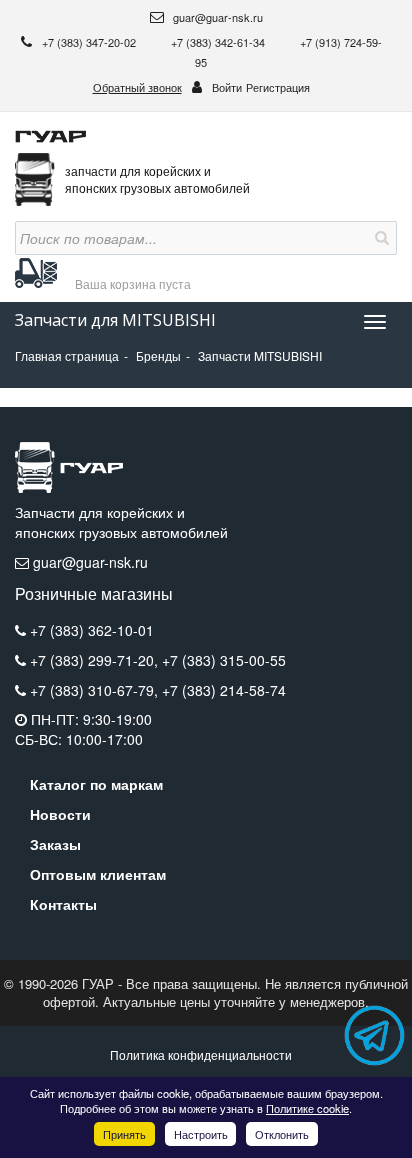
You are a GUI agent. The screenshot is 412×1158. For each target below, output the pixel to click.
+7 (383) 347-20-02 (90, 42)
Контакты (63, 904)
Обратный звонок (137, 87)
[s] (380, 238)
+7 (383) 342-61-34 (219, 42)
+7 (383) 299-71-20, (96, 660)
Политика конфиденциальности (201, 1054)
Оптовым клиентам (98, 874)
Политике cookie (307, 1108)
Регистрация (278, 87)
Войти (227, 87)
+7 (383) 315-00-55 (224, 660)
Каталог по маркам (96, 784)
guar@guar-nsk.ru (216, 17)
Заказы (55, 844)
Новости (60, 814)
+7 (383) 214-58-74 (224, 690)
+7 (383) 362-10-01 (92, 630)
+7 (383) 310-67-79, (96, 690)
